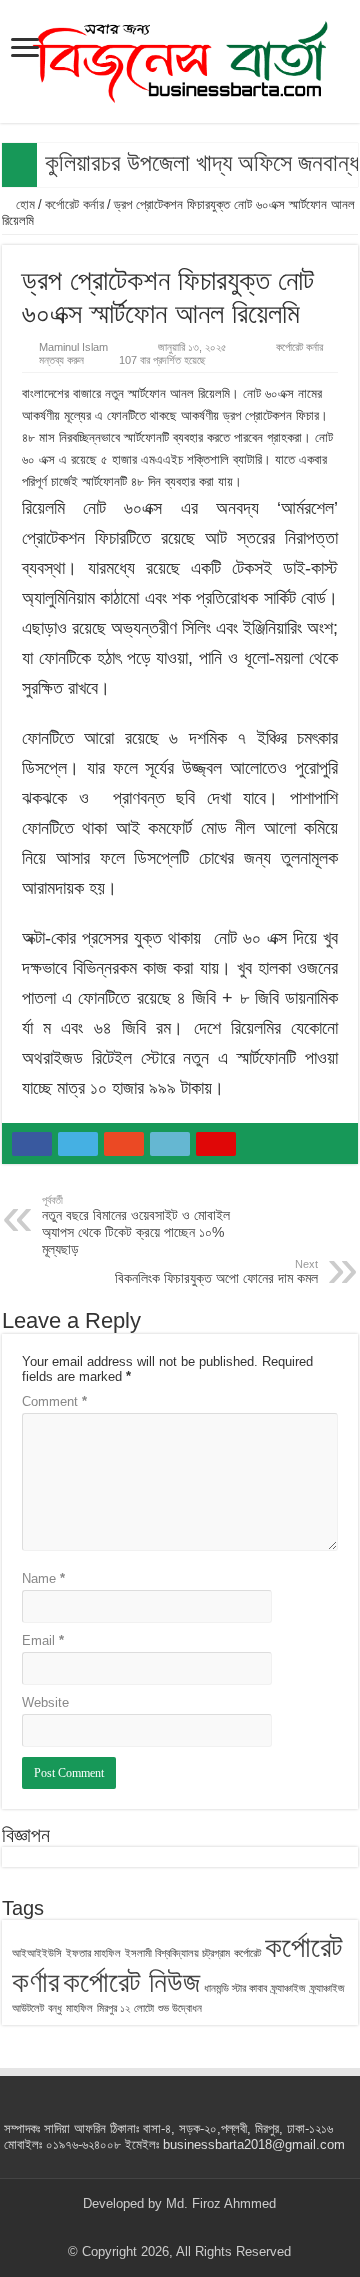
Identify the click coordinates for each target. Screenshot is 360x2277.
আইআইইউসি (37, 1953)
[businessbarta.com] (180, 58)
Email (43, 1640)
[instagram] (217, 2228)
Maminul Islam (73, 347)
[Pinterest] (179, 2228)
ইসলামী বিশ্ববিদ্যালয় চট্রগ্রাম (177, 1953)
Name (43, 1578)
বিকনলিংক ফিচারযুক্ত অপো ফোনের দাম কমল (216, 1272)
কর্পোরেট (247, 1953)
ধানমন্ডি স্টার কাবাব (235, 1988)
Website (45, 1702)
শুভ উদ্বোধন (180, 2008)
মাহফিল (79, 2008)
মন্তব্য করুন (61, 360)
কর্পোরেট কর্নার (74, 204)
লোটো (144, 2008)
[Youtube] (198, 2228)
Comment (54, 1401)
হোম (23, 204)
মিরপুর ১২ (113, 2008)
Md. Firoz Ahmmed (221, 2203)
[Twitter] (160, 2228)
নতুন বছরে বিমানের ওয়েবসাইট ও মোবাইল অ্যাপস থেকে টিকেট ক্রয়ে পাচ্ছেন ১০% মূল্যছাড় (136, 1225)
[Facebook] (141, 2228)
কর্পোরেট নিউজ (131, 1981)
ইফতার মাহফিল (93, 1953)
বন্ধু (55, 2008)
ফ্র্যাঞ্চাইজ (288, 1988)
